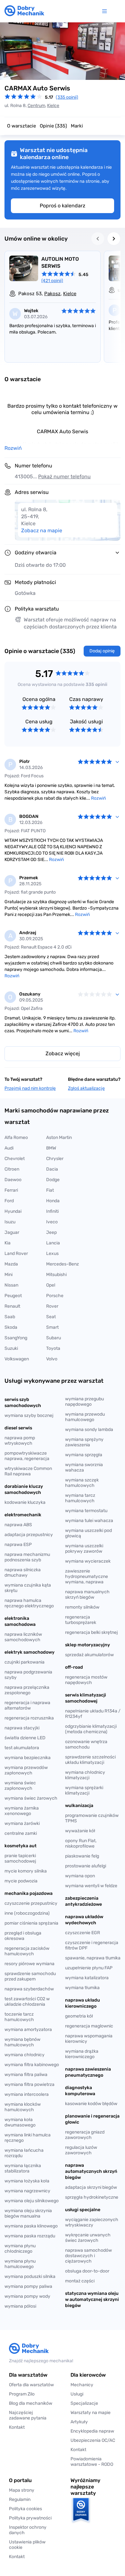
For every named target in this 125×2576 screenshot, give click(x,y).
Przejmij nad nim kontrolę (30, 1088)
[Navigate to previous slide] (98, 239)
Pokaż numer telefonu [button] (64, 477)
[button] (32, 2545)
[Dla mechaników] (106, 11)
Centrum (36, 106)
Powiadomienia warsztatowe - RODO (92, 2462)
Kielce (53, 106)
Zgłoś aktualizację (86, 1088)
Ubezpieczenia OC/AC (93, 2440)
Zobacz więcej (63, 1053)
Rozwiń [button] (13, 448)
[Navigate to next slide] (114, 239)
